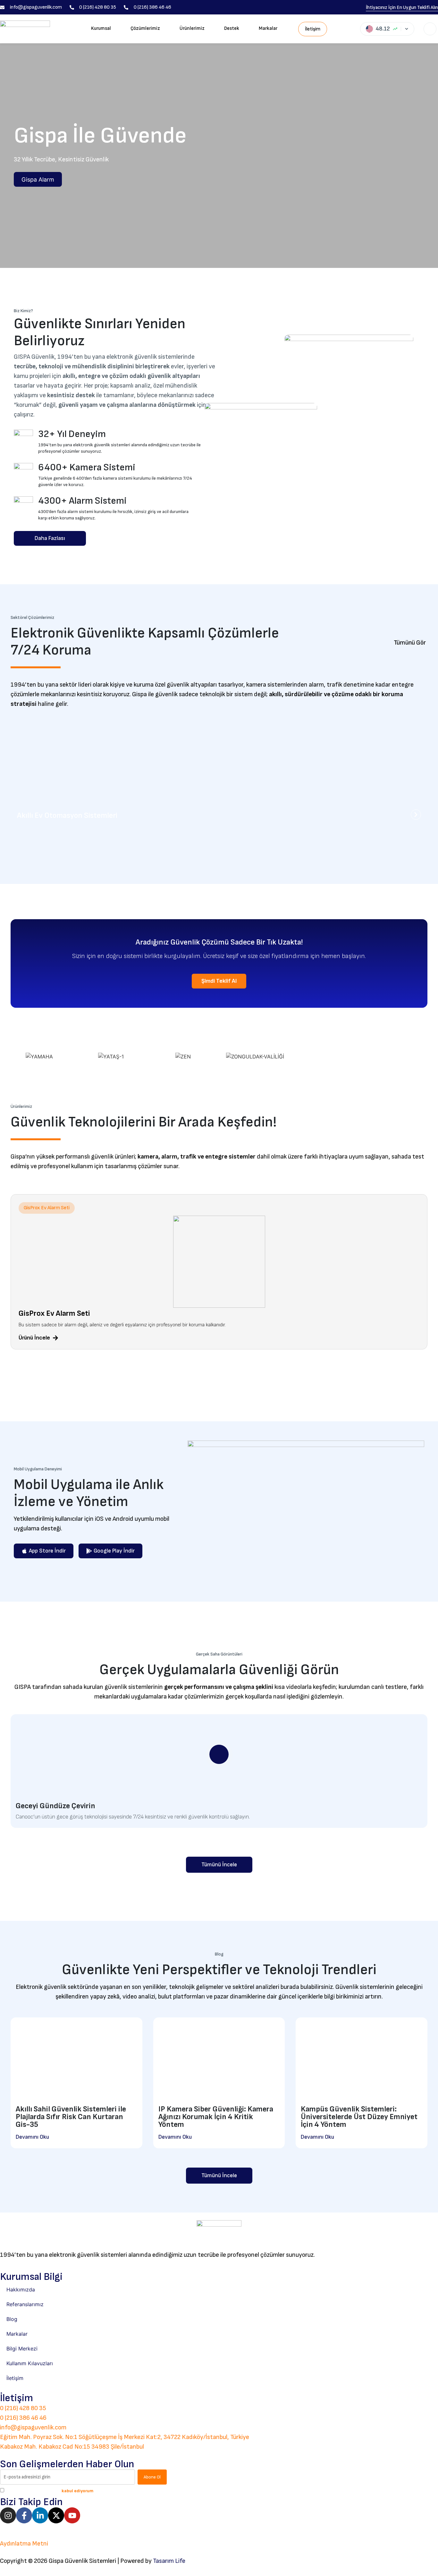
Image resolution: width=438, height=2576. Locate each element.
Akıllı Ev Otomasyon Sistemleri (67, 815)
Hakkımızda (21, 2289)
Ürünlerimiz (192, 28)
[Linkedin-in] (40, 2515)
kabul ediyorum (77, 2491)
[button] (47, 1208)
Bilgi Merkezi (22, 2349)
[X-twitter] (56, 2515)
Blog (12, 2319)
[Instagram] (8, 2515)
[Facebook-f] (24, 2515)
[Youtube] (72, 2515)
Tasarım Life (169, 2561)
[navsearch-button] (430, 29)
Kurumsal (101, 28)
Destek (232, 28)
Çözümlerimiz (145, 28)
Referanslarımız (25, 2304)
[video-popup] (219, 1754)
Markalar (268, 28)
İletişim (15, 2378)
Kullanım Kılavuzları (30, 2363)
